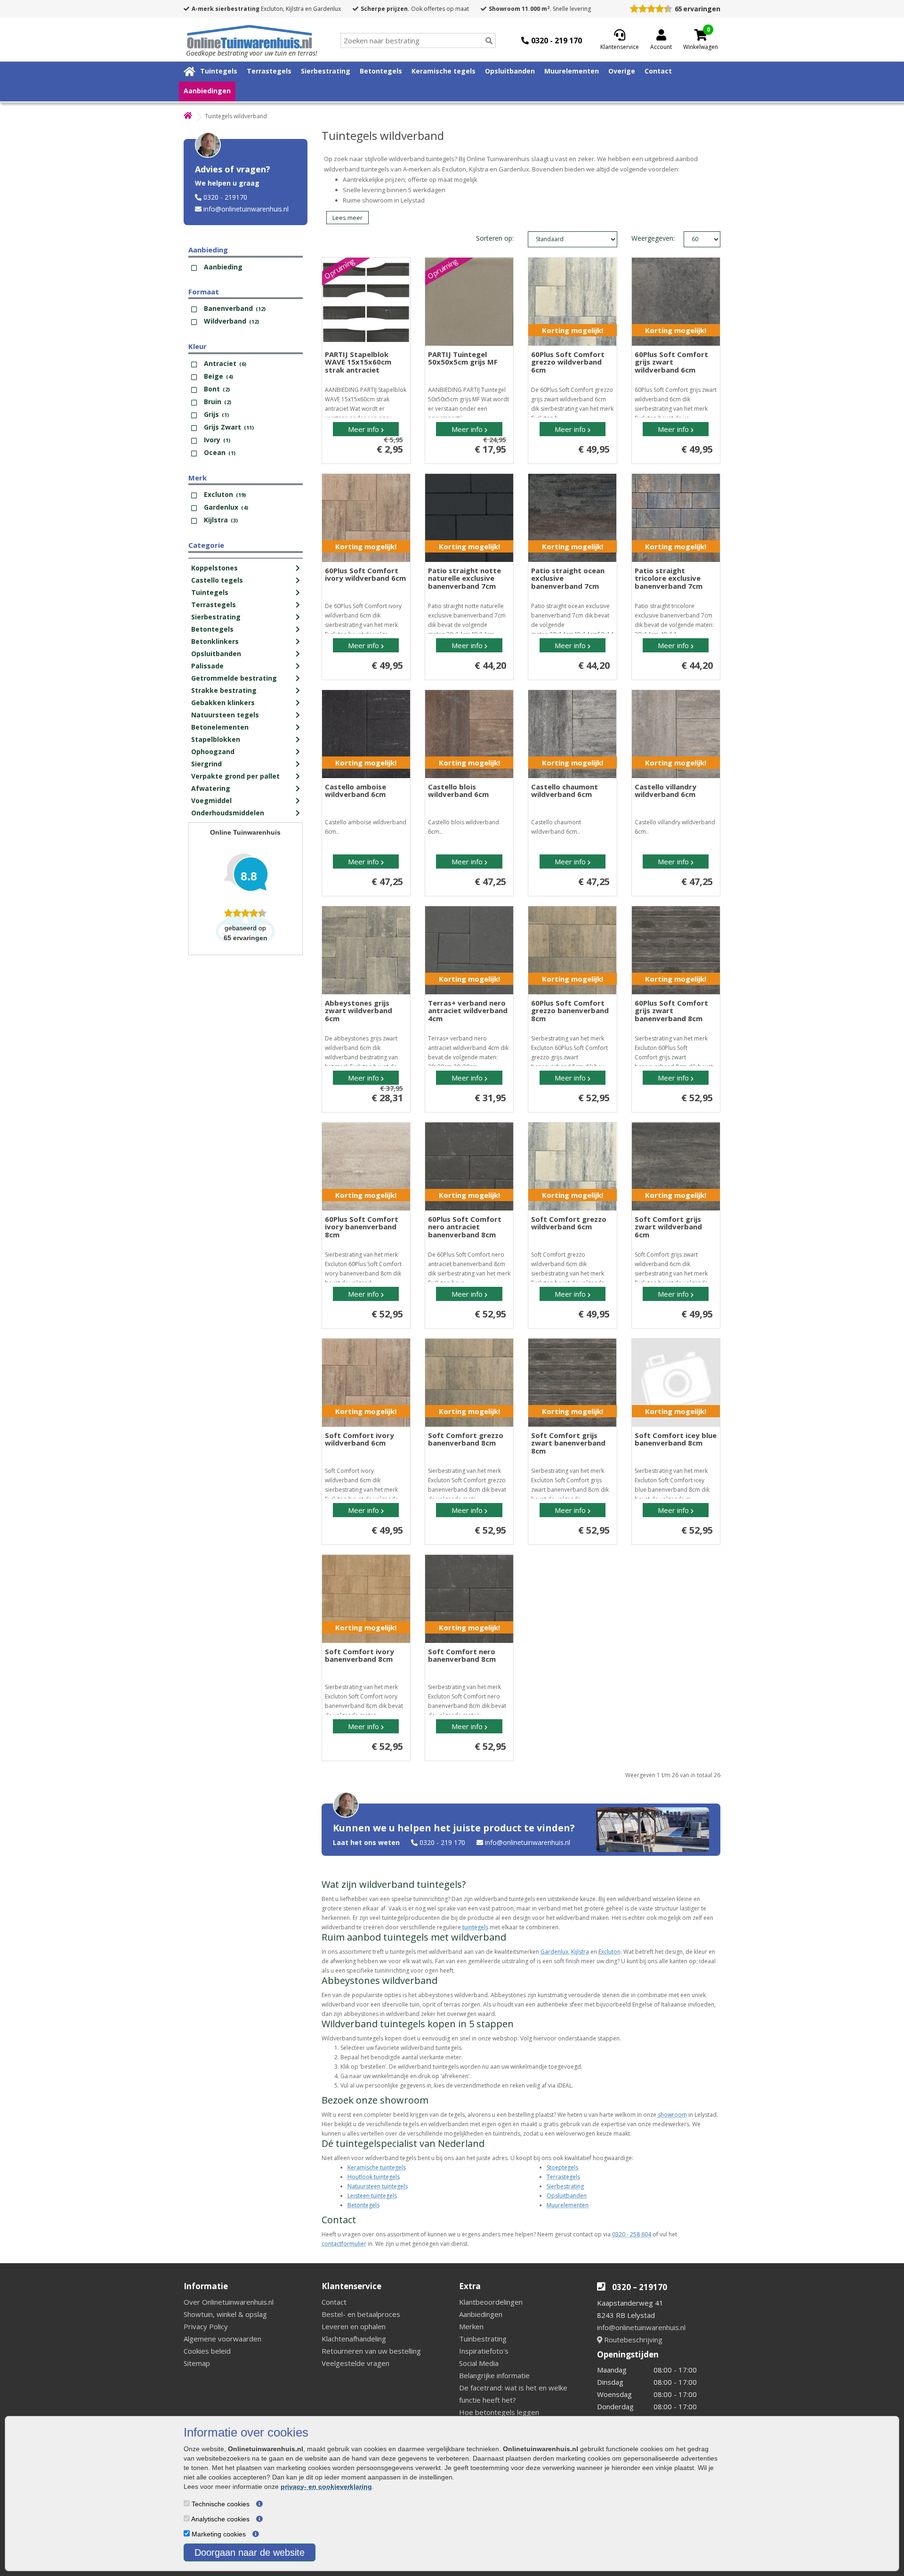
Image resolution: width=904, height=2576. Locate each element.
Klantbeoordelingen (491, 2302)
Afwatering (211, 788)
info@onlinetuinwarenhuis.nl (246, 209)
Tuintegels (219, 71)
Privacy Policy (206, 2326)
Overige (622, 71)
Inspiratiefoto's (484, 2351)
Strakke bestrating (224, 690)
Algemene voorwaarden (222, 2339)
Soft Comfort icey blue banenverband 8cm (676, 1439)
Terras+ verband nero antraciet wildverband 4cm (468, 1011)
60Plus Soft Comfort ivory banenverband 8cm (362, 1227)
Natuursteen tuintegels (378, 2186)
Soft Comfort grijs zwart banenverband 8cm (568, 1443)
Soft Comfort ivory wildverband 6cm (359, 1439)
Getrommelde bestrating (234, 678)
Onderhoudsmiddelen (228, 813)
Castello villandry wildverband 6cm (666, 791)
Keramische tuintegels (377, 2167)
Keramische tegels (444, 71)
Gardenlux (554, 1952)
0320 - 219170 (225, 197)
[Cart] (701, 35)
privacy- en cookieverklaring (326, 2487)
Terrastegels (269, 71)
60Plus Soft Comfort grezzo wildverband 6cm (568, 362)
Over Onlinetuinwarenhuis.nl (229, 2302)
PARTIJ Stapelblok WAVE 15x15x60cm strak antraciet (358, 362)
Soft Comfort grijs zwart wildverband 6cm (668, 1227)
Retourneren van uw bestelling (371, 2351)
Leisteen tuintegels (372, 2196)
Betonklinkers (215, 641)
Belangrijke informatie (494, 2375)
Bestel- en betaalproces (361, 2314)
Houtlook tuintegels (374, 2177)
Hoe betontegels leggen (499, 2412)
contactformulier (344, 2244)
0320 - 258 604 (632, 2234)
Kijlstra (580, 1952)
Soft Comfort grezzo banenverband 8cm (466, 1439)
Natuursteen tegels (225, 715)
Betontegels (381, 71)
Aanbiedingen (207, 91)
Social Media (479, 2363)
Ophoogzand (213, 752)
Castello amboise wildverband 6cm (355, 791)
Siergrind (206, 764)
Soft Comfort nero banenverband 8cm (462, 1655)
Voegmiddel (211, 800)
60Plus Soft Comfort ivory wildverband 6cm (365, 574)
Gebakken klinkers (223, 703)
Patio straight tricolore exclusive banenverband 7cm (669, 578)
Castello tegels (217, 580)
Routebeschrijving (632, 2340)
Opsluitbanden (510, 71)
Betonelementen (220, 727)
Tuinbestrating (483, 2339)
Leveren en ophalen (354, 2326)
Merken (471, 2326)
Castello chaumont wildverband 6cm (565, 791)
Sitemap (197, 2363)
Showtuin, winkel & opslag (225, 2314)
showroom (672, 2115)
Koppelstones (214, 568)
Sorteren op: (495, 238)
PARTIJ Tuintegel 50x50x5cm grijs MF (463, 358)
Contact (658, 71)
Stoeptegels (562, 2167)
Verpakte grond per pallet (235, 776)
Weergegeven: (642, 238)
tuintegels (475, 1927)
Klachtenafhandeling (354, 2339)
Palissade (207, 666)
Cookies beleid (207, 2351)
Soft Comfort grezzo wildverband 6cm (569, 1223)
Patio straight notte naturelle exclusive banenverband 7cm (464, 578)
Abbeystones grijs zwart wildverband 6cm (359, 1011)
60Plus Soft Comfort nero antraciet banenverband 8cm (465, 1227)
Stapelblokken (216, 739)
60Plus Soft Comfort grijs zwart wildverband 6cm (671, 362)
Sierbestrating (326, 71)
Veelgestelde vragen (355, 2363)
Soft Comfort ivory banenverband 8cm (359, 1655)
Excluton (609, 1952)
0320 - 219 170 (442, 1842)
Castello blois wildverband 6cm (458, 791)
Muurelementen (572, 71)
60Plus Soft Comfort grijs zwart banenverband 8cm (671, 1011)
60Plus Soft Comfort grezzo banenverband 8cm (570, 1011)
